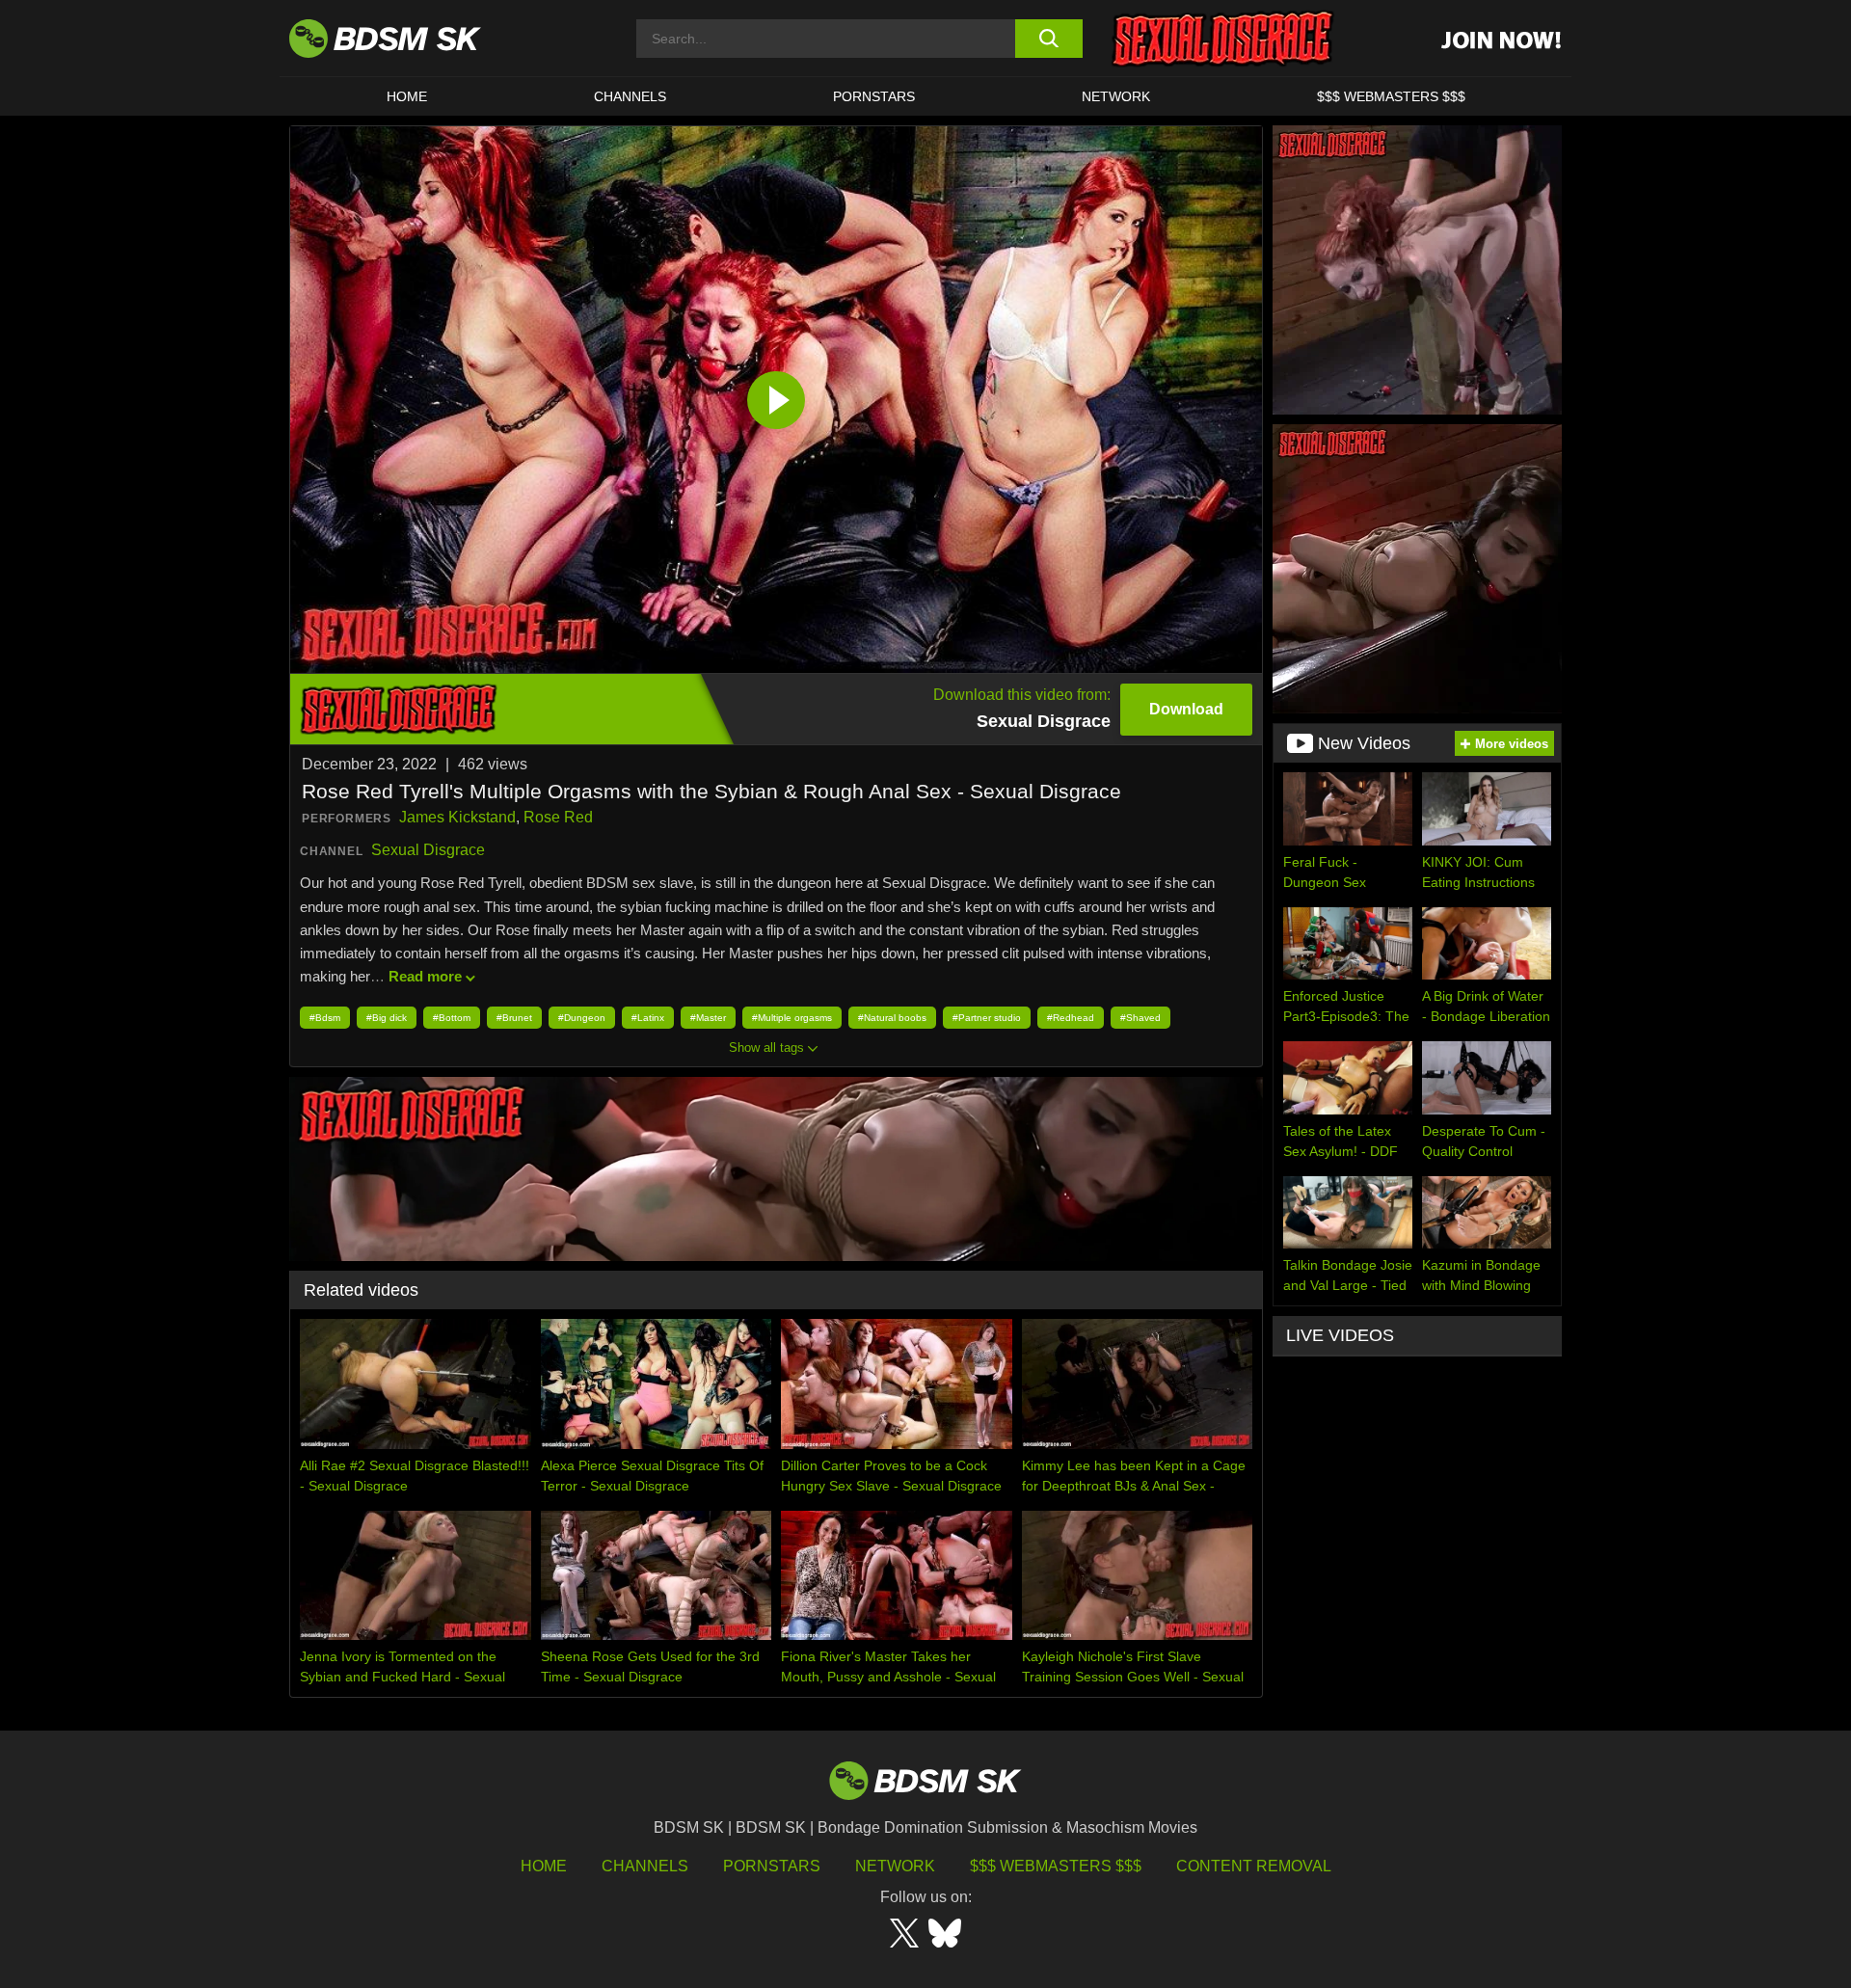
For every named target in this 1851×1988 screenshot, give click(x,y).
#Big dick (387, 1018)
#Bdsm (325, 1018)
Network (1116, 96)
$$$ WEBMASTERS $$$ (1391, 96)
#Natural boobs (892, 1018)
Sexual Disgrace (428, 850)
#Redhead (1071, 1018)
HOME (407, 96)
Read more (425, 976)
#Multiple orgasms (792, 1018)
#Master (708, 1018)
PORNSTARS (874, 96)
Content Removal (1254, 1866)
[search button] (1048, 39)
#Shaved (1140, 1018)
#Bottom (452, 1018)
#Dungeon (582, 1018)
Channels (645, 1866)
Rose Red (558, 817)
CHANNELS (630, 96)
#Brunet (514, 1018)
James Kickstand (457, 817)
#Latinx (648, 1018)
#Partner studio (987, 1018)
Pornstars (772, 1866)
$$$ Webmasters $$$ (1056, 1866)
